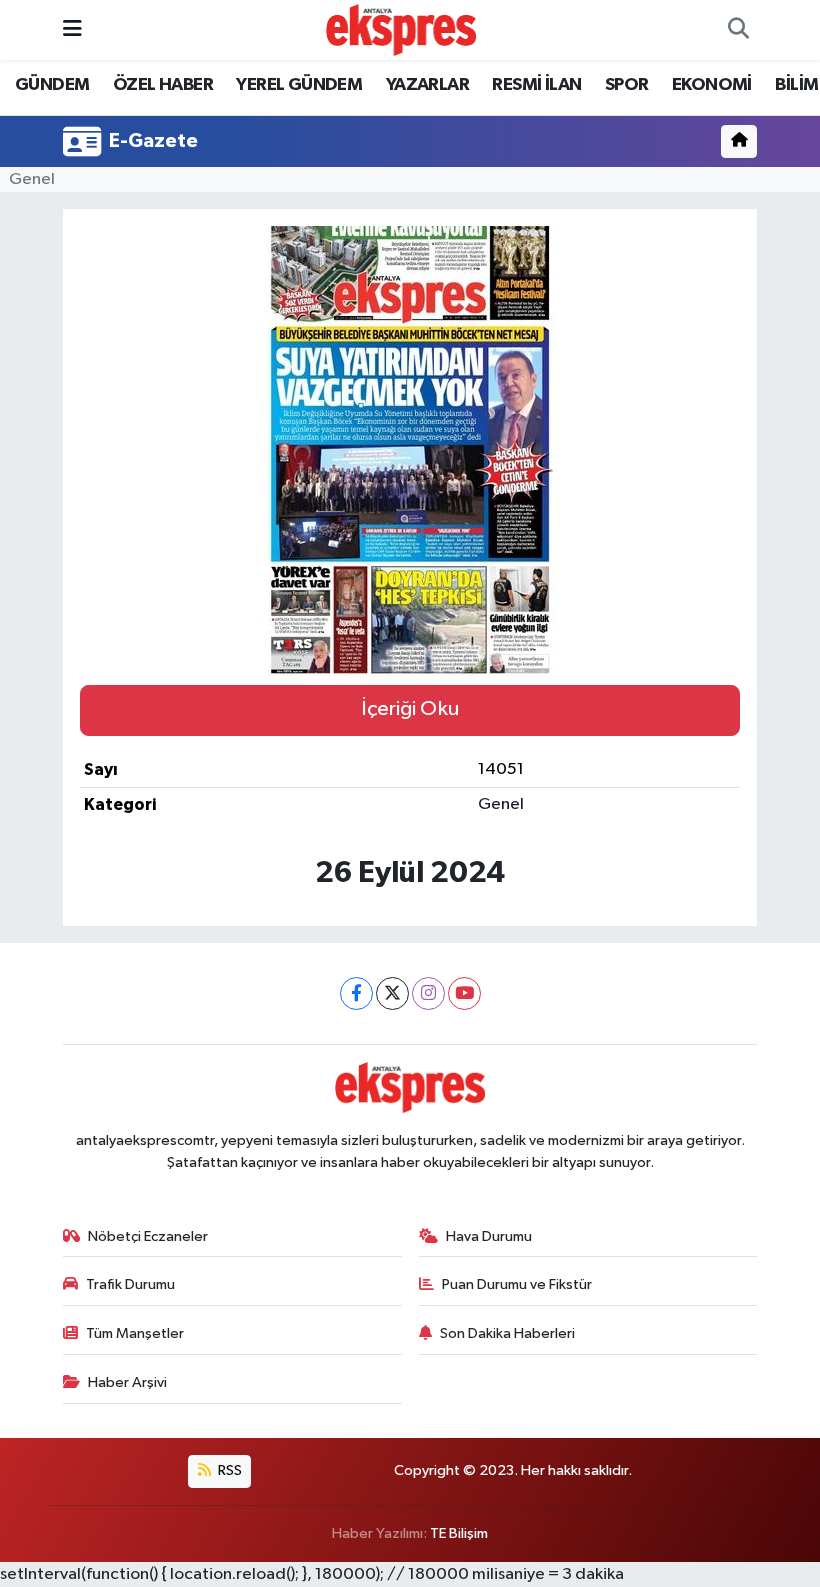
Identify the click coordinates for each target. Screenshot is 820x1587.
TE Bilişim (459, 1533)
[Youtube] (464, 993)
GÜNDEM (52, 85)
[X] (392, 993)
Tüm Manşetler (135, 1333)
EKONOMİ (712, 85)
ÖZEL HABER (163, 85)
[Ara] (738, 30)
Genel (32, 179)
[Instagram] (428, 993)
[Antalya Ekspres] (401, 29)
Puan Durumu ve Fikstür (517, 1284)
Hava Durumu (489, 1236)
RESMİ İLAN (536, 85)
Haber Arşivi (127, 1382)
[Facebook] (356, 993)
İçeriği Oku (410, 709)
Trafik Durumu (130, 1284)
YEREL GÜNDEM (299, 85)
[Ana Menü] (72, 29)
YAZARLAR (427, 85)
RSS (228, 1470)
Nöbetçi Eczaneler (148, 1236)
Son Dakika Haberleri (507, 1333)
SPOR (627, 85)
